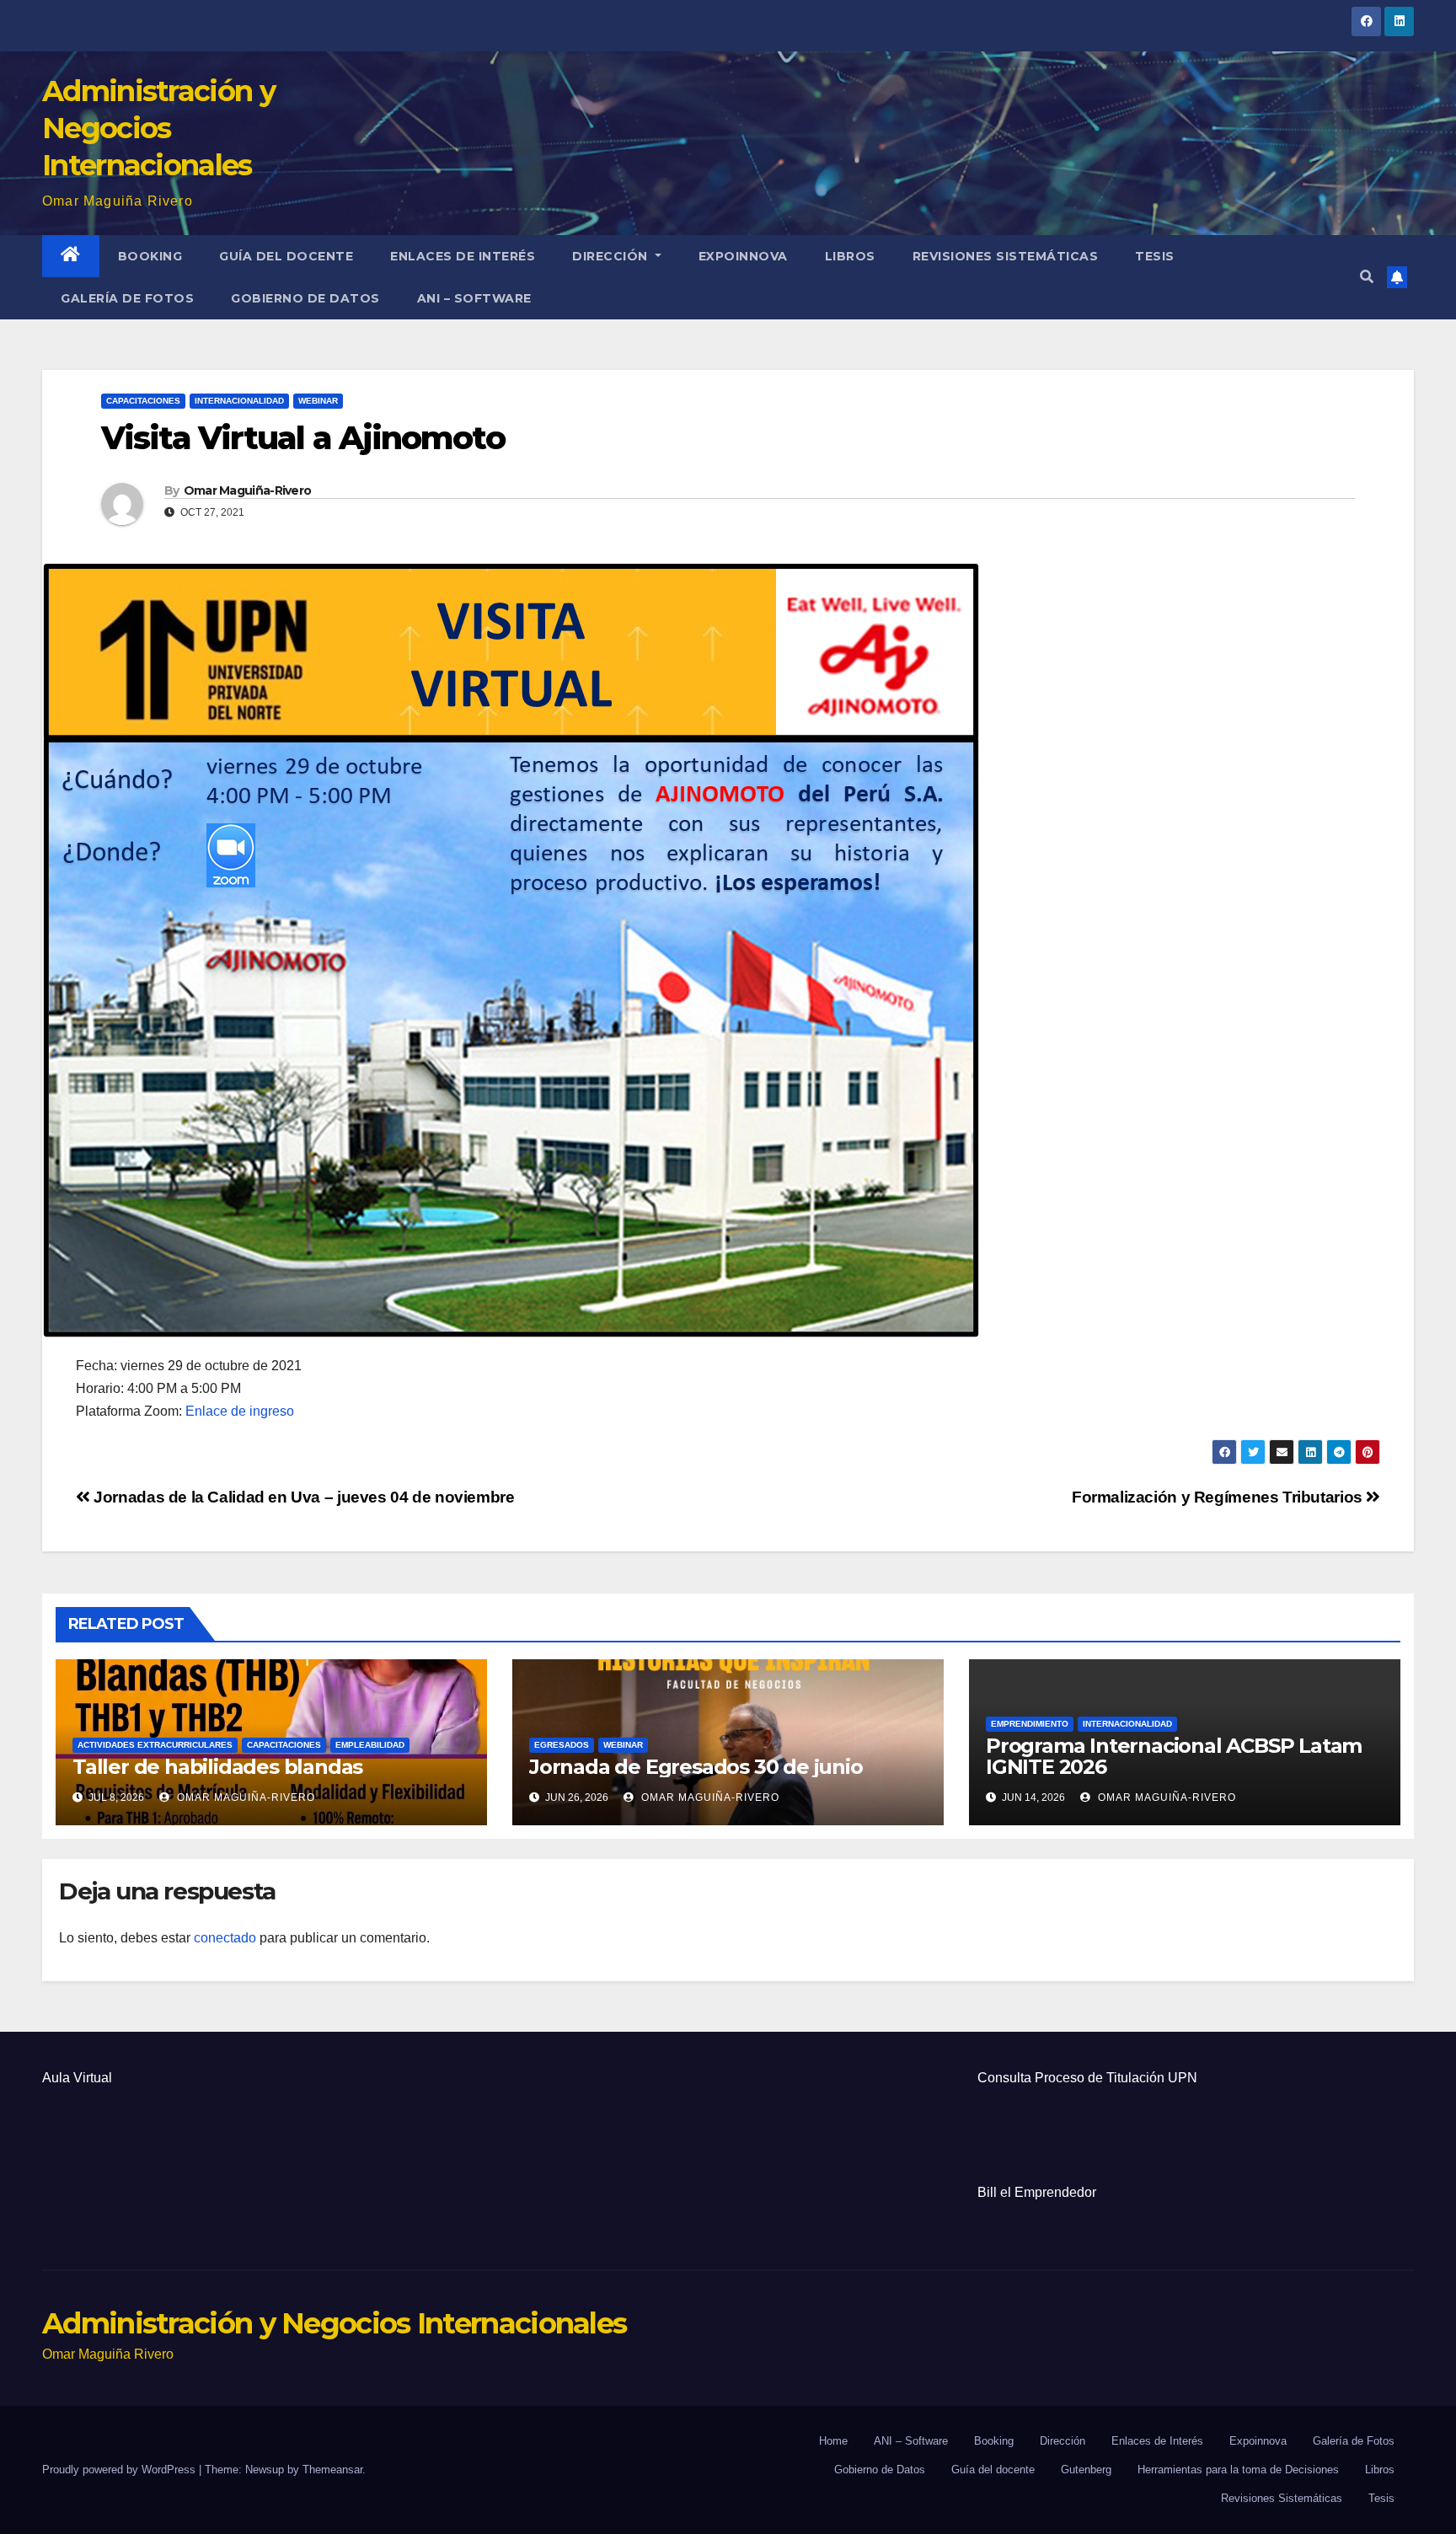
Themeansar (332, 2470)
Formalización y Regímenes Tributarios (1219, 1497)
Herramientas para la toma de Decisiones (1238, 2470)
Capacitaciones (143, 401)
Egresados (562, 1745)
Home (833, 2441)
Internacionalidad (239, 401)
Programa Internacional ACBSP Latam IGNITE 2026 (1174, 1756)
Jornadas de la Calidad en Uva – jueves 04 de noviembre (302, 1497)
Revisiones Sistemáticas (1006, 256)
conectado (225, 1938)
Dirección (612, 256)
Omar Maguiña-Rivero (248, 490)
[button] (1367, 277)
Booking (150, 256)
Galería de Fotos (127, 298)
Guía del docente (286, 256)
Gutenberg (1086, 2470)
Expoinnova (743, 256)
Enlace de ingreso (240, 1411)
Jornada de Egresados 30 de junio (696, 1767)
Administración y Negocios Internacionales (158, 128)
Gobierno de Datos (305, 298)
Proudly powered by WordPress (120, 2470)
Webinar (318, 401)
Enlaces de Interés (463, 256)
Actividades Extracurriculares (155, 1745)
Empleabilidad (370, 1745)
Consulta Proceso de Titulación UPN (1087, 2078)
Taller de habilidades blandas (217, 1767)
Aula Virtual (77, 2078)
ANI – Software (474, 298)
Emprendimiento (1030, 1724)
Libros (850, 256)
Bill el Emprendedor (1037, 2192)
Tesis (1155, 256)
